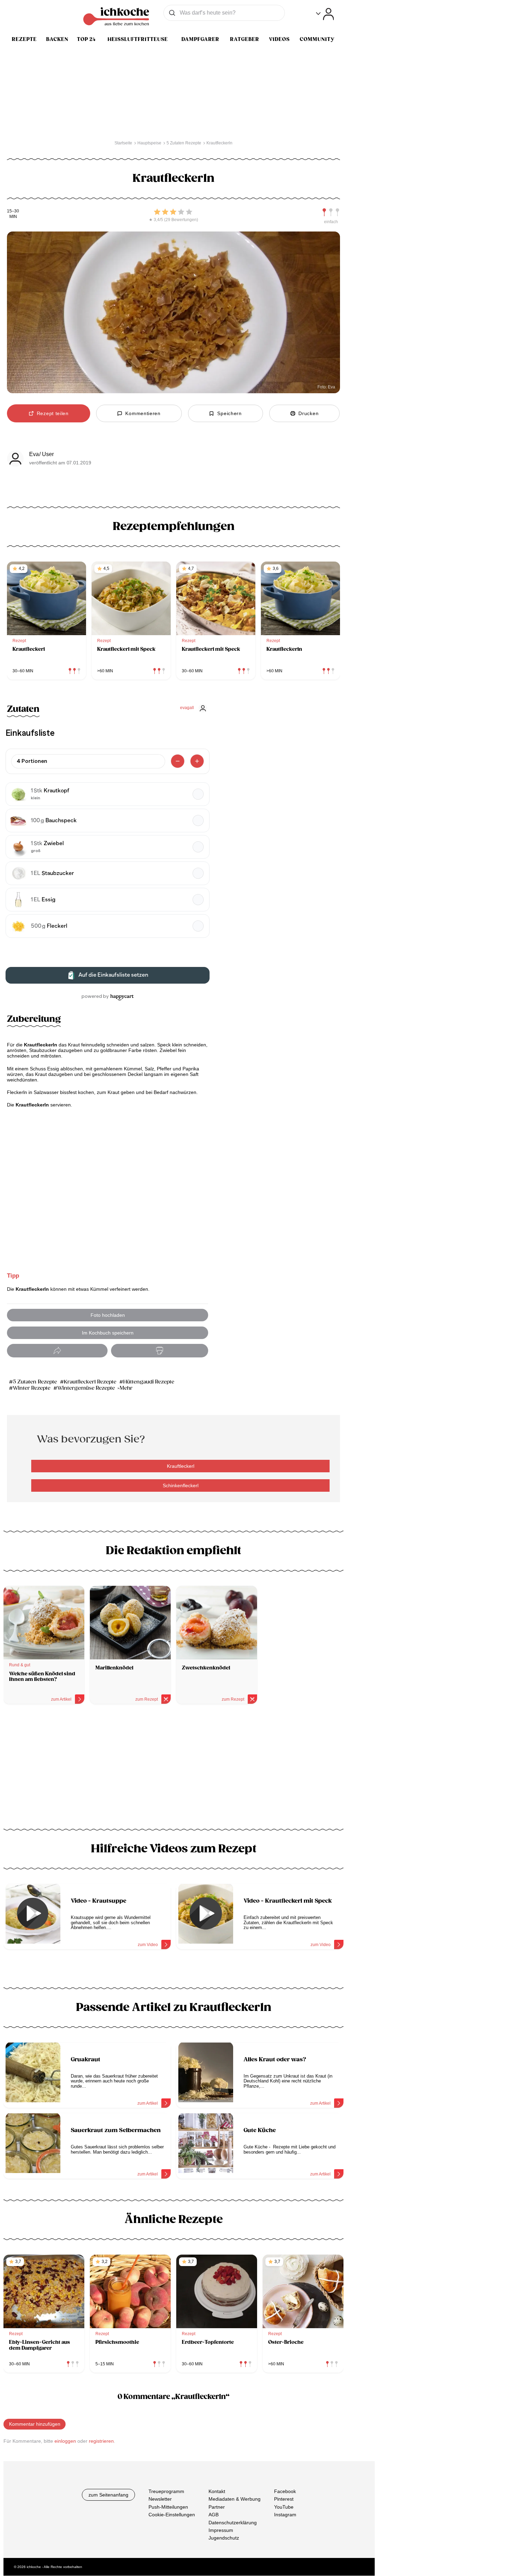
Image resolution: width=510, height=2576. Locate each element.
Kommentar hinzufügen (35, 2424)
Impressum (221, 2530)
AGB (214, 2515)
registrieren (101, 2441)
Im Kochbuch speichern (108, 1333)
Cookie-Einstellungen (172, 2515)
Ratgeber (245, 39)
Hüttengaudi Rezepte (149, 1382)
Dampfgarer (200, 39)
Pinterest (284, 2499)
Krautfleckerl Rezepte (90, 1382)
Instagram (285, 2515)
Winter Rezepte (32, 1388)
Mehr (126, 1388)
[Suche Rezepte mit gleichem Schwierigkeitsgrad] (331, 212)
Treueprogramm (166, 2491)
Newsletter (160, 2499)
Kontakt (217, 2491)
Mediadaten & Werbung (235, 2499)
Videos (279, 39)
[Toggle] (325, 14)
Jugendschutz (224, 2538)
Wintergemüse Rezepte (86, 1388)
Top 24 (86, 39)
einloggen (65, 2441)
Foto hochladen (108, 1315)
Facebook (285, 2491)
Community (317, 39)
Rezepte (24, 39)
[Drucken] (160, 1351)
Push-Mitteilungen (168, 2507)
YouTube (284, 2507)
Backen (57, 39)
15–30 (13, 211)
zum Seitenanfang (108, 2495)
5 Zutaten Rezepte (35, 1382)
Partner (217, 2507)
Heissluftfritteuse (138, 39)
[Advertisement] (173, 1769)
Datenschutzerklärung (233, 2523)
